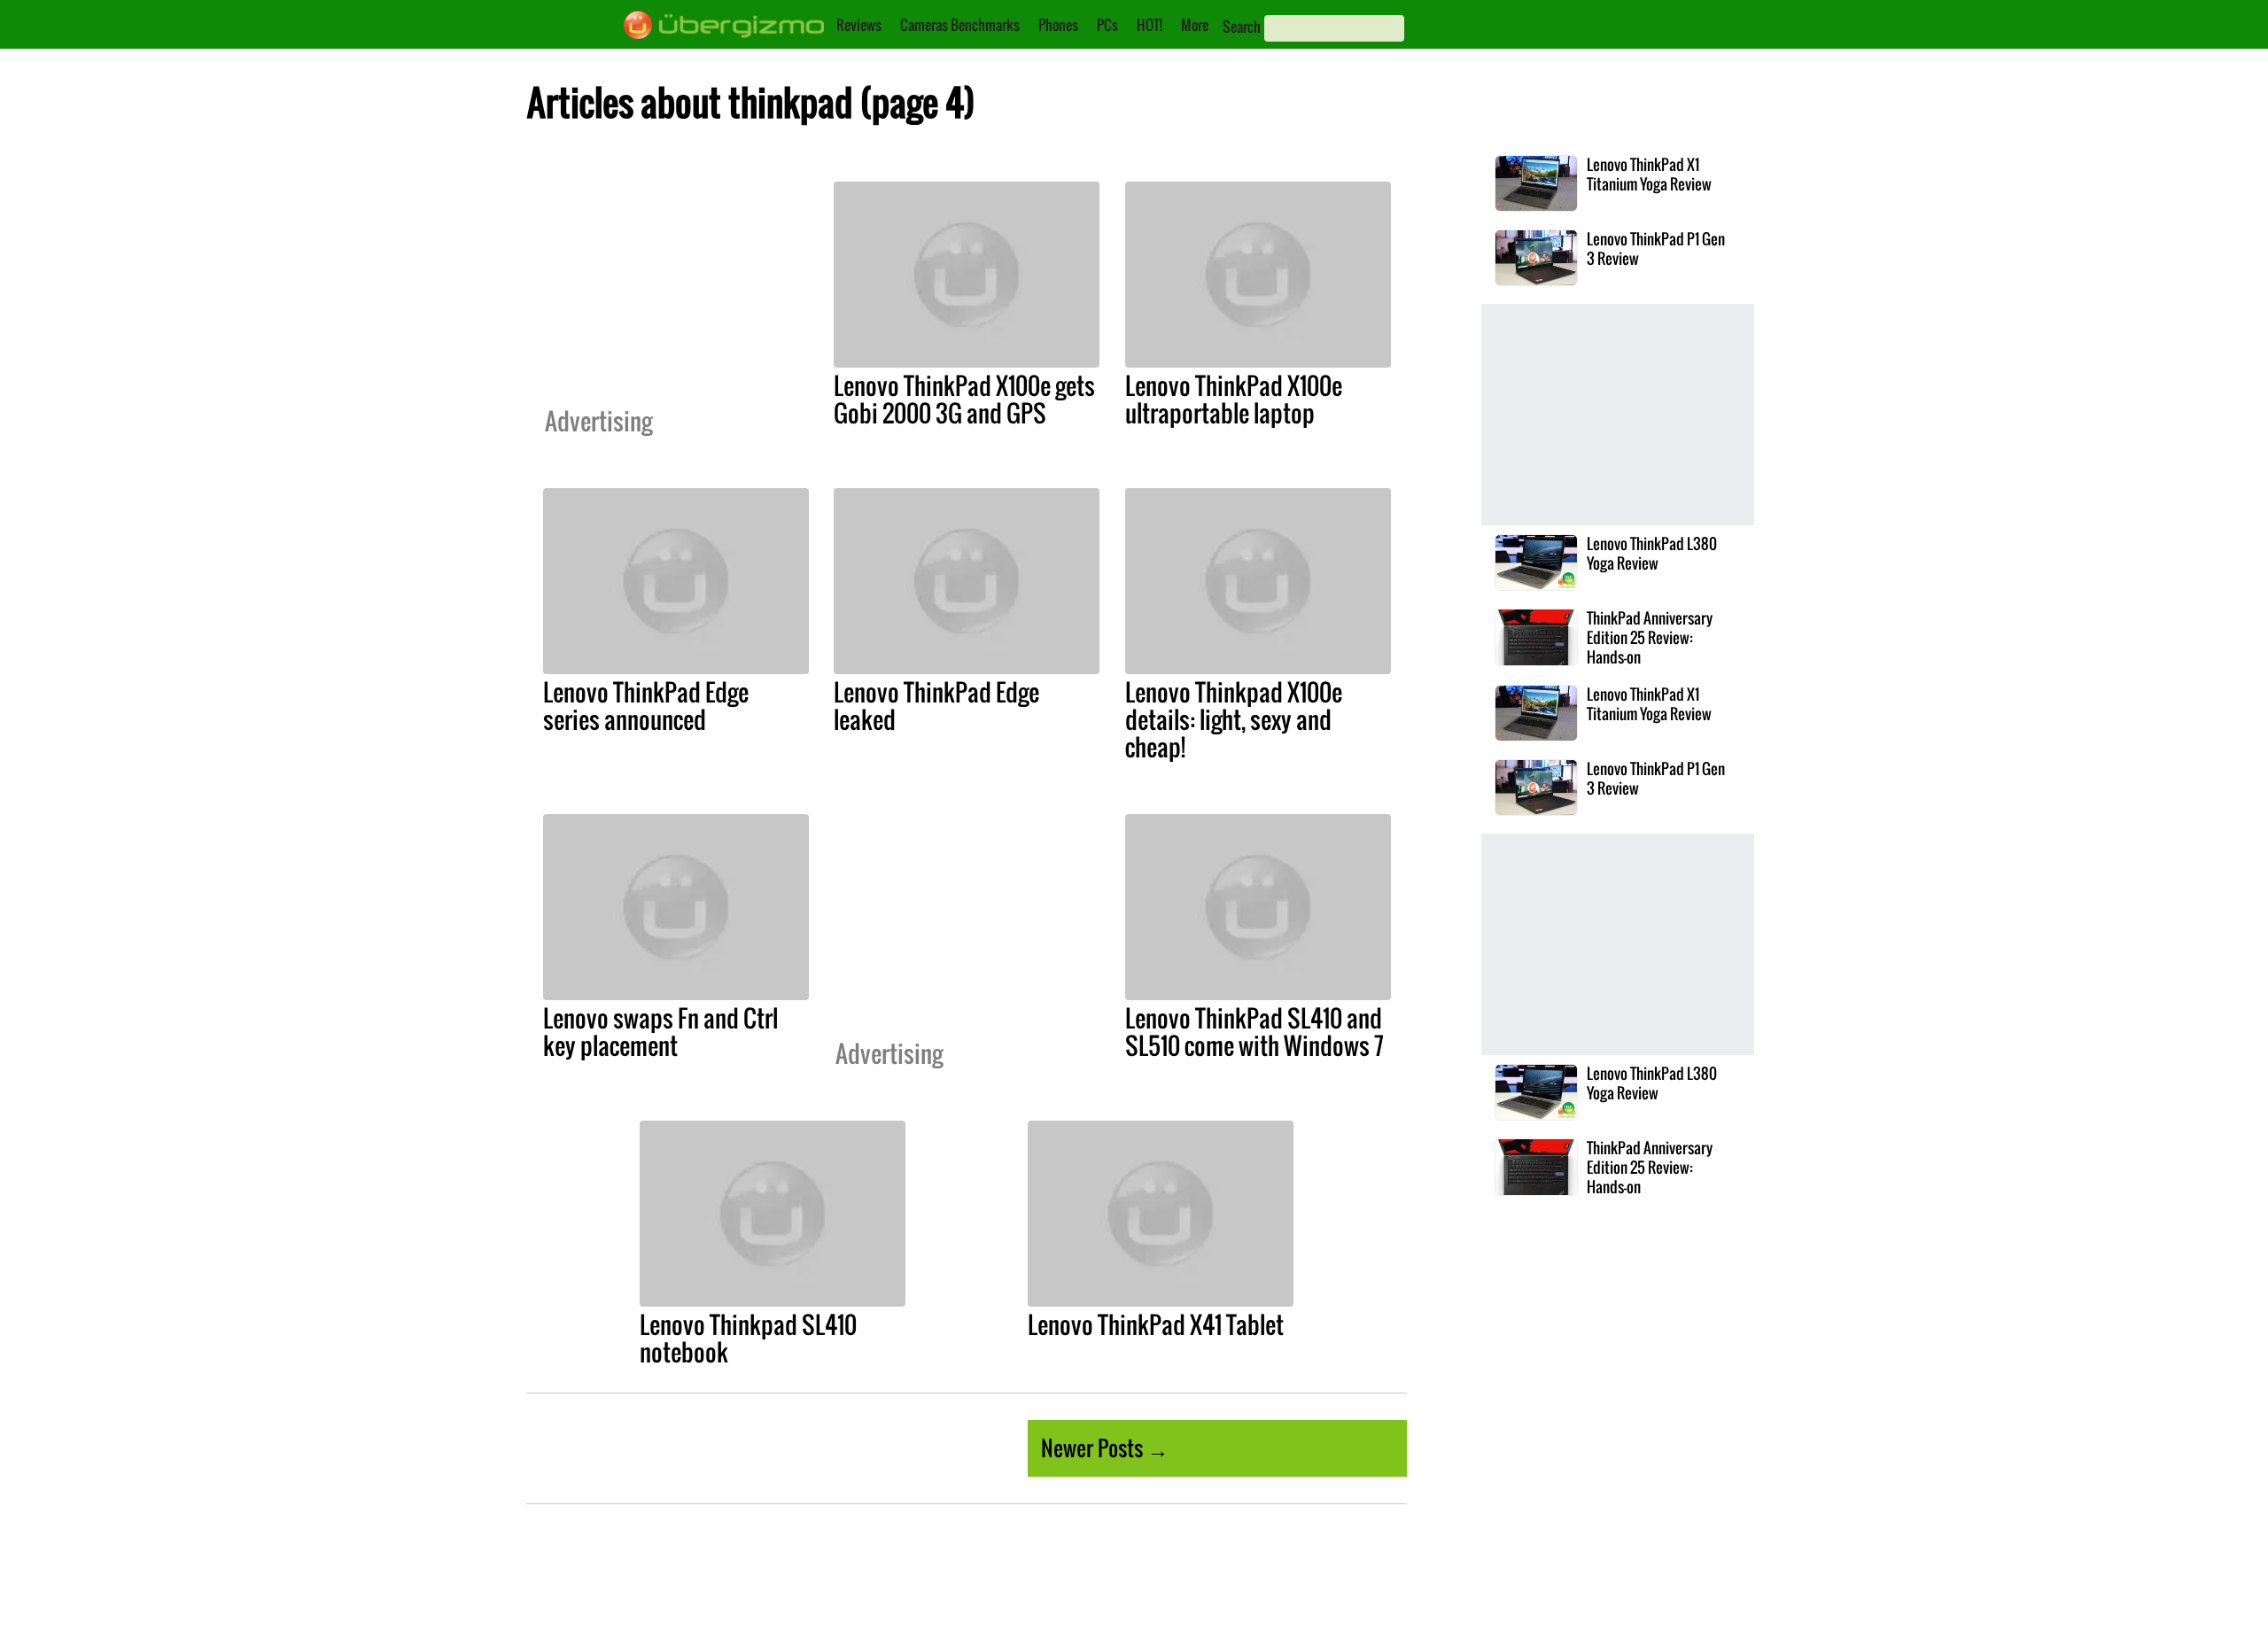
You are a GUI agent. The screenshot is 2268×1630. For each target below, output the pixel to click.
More (1195, 25)
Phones (1058, 25)
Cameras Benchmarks (960, 25)
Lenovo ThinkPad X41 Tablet (1156, 1324)
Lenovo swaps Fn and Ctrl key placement (660, 1032)
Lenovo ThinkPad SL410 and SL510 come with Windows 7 (1254, 1032)
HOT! (1150, 25)
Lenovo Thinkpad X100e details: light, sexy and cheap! (1234, 719)
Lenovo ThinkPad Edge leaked (936, 706)
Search (1242, 27)
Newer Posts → (1105, 1448)
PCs (1107, 25)
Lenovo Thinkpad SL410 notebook (748, 1338)
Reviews (859, 25)
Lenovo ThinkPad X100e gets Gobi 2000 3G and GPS (964, 399)
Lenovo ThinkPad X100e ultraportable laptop (1234, 399)
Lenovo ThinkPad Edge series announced (646, 706)
